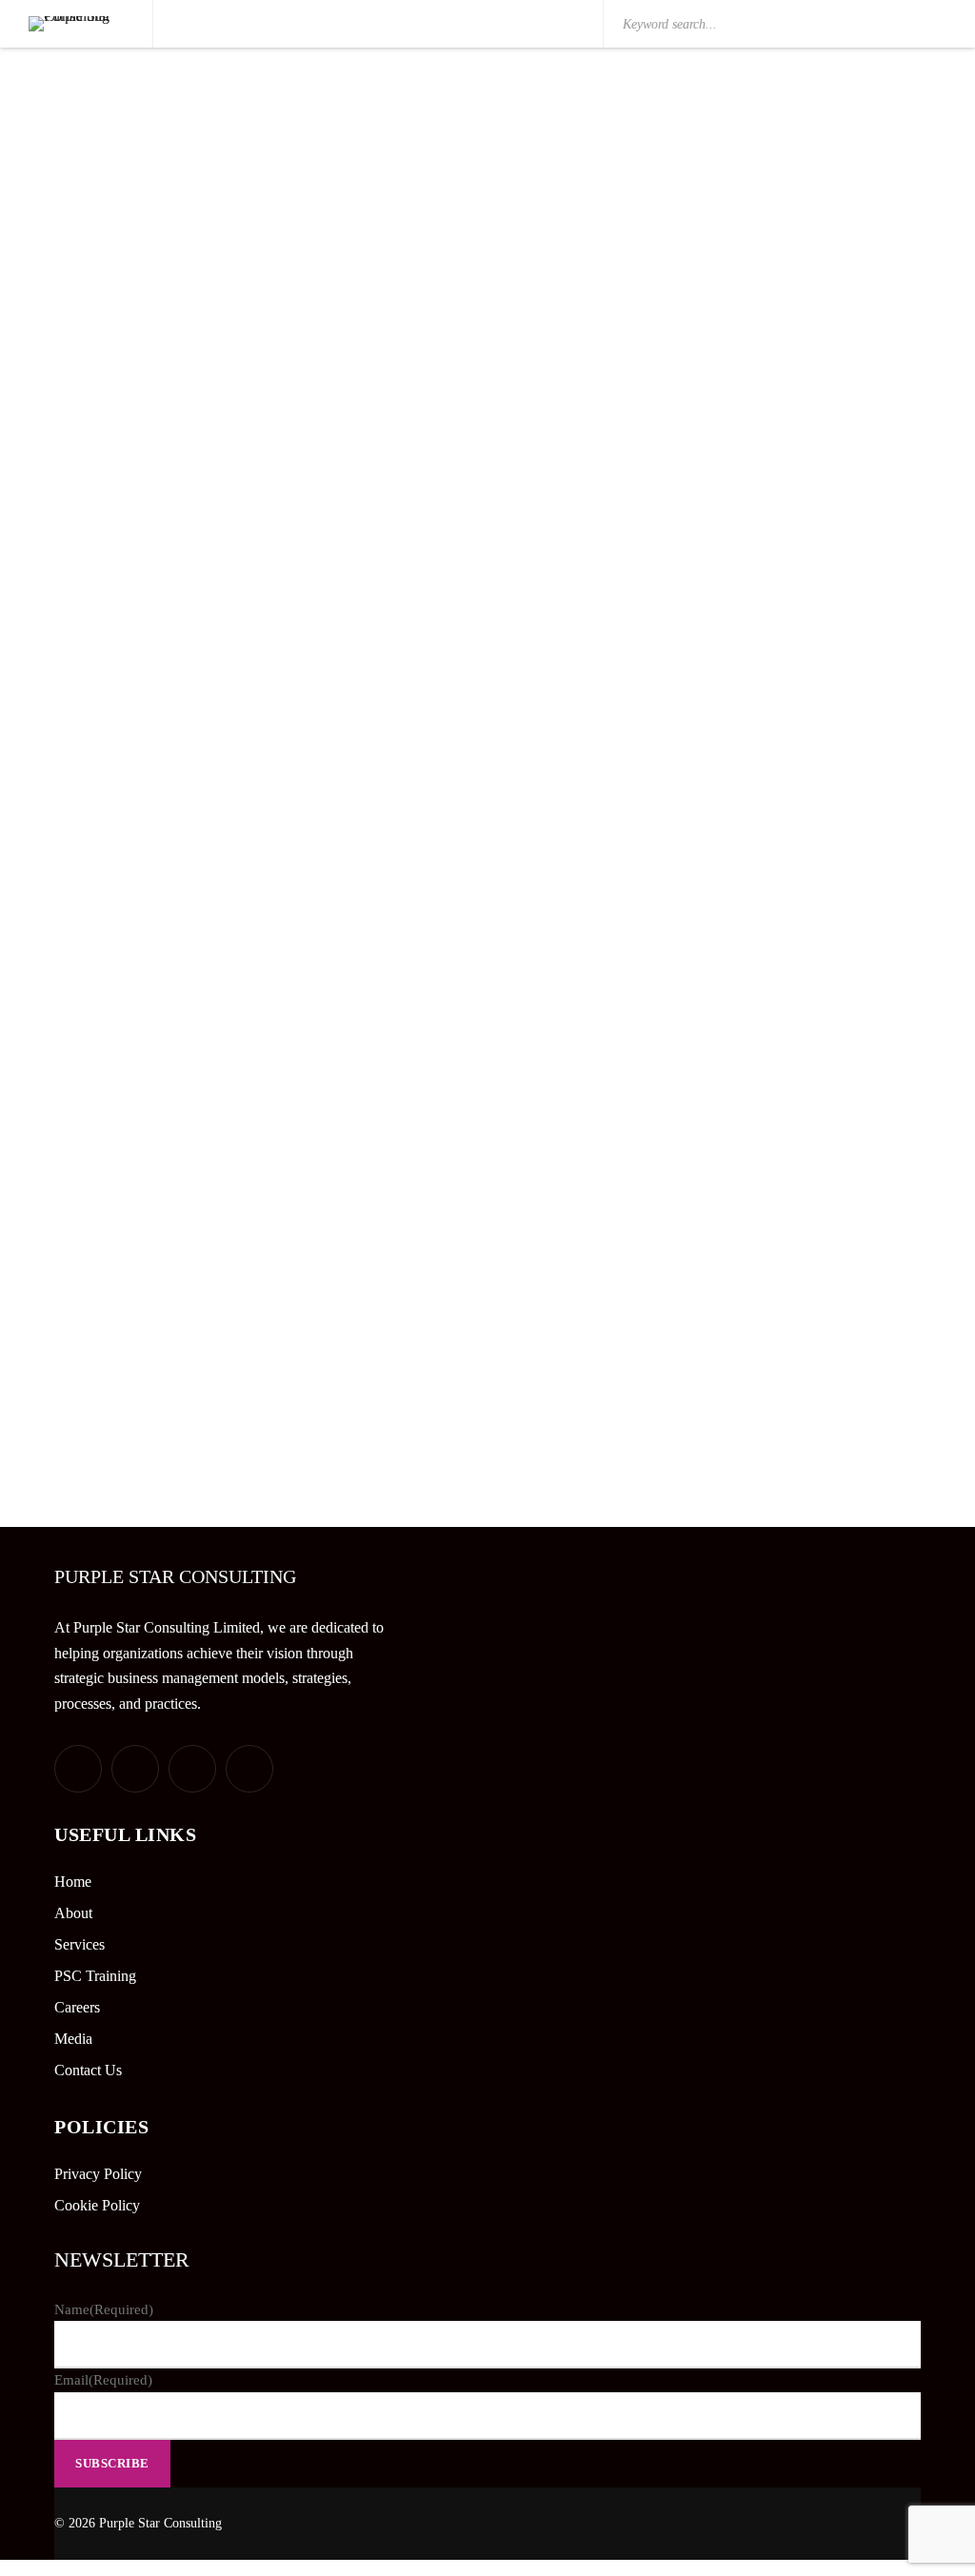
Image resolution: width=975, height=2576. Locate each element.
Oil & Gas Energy (777, 178)
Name (104, 2309)
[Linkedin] (192, 1769)
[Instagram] (249, 1769)
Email (103, 2380)
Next (515, 1406)
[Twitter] (78, 1769)
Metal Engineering (781, 809)
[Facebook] (135, 1769)
